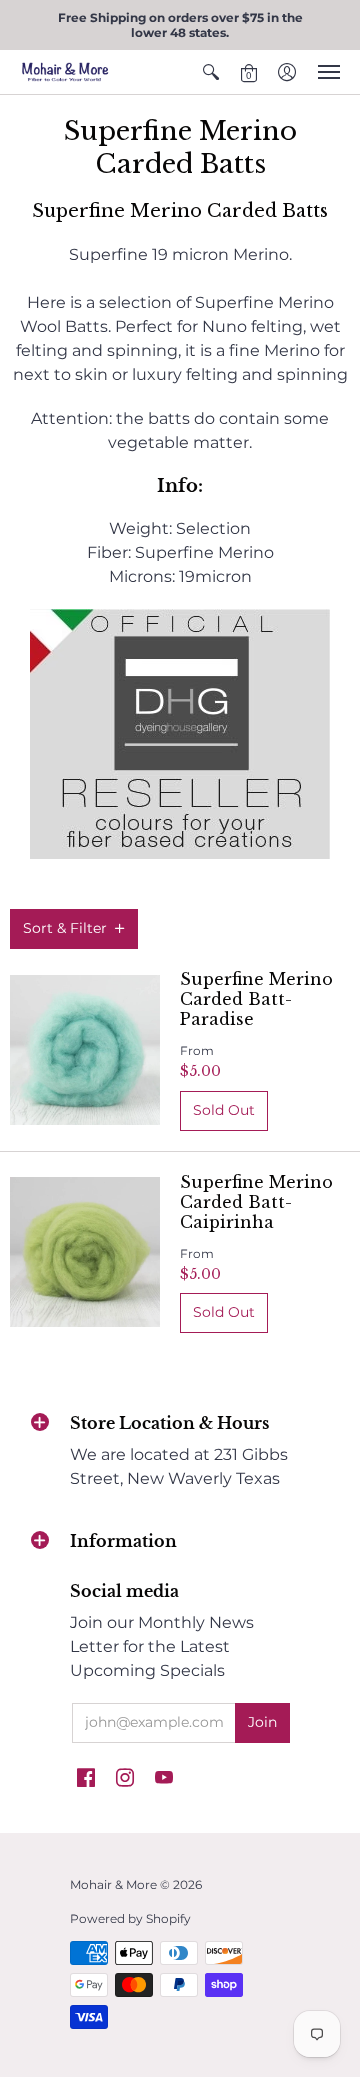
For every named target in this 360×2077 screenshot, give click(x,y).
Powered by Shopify (130, 1918)
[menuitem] (211, 72)
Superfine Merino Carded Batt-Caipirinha (256, 1202)
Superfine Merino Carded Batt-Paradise (256, 999)
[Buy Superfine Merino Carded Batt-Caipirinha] (85, 1252)
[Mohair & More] (65, 72)
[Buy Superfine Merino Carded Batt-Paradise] (85, 1050)
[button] (211, 72)
